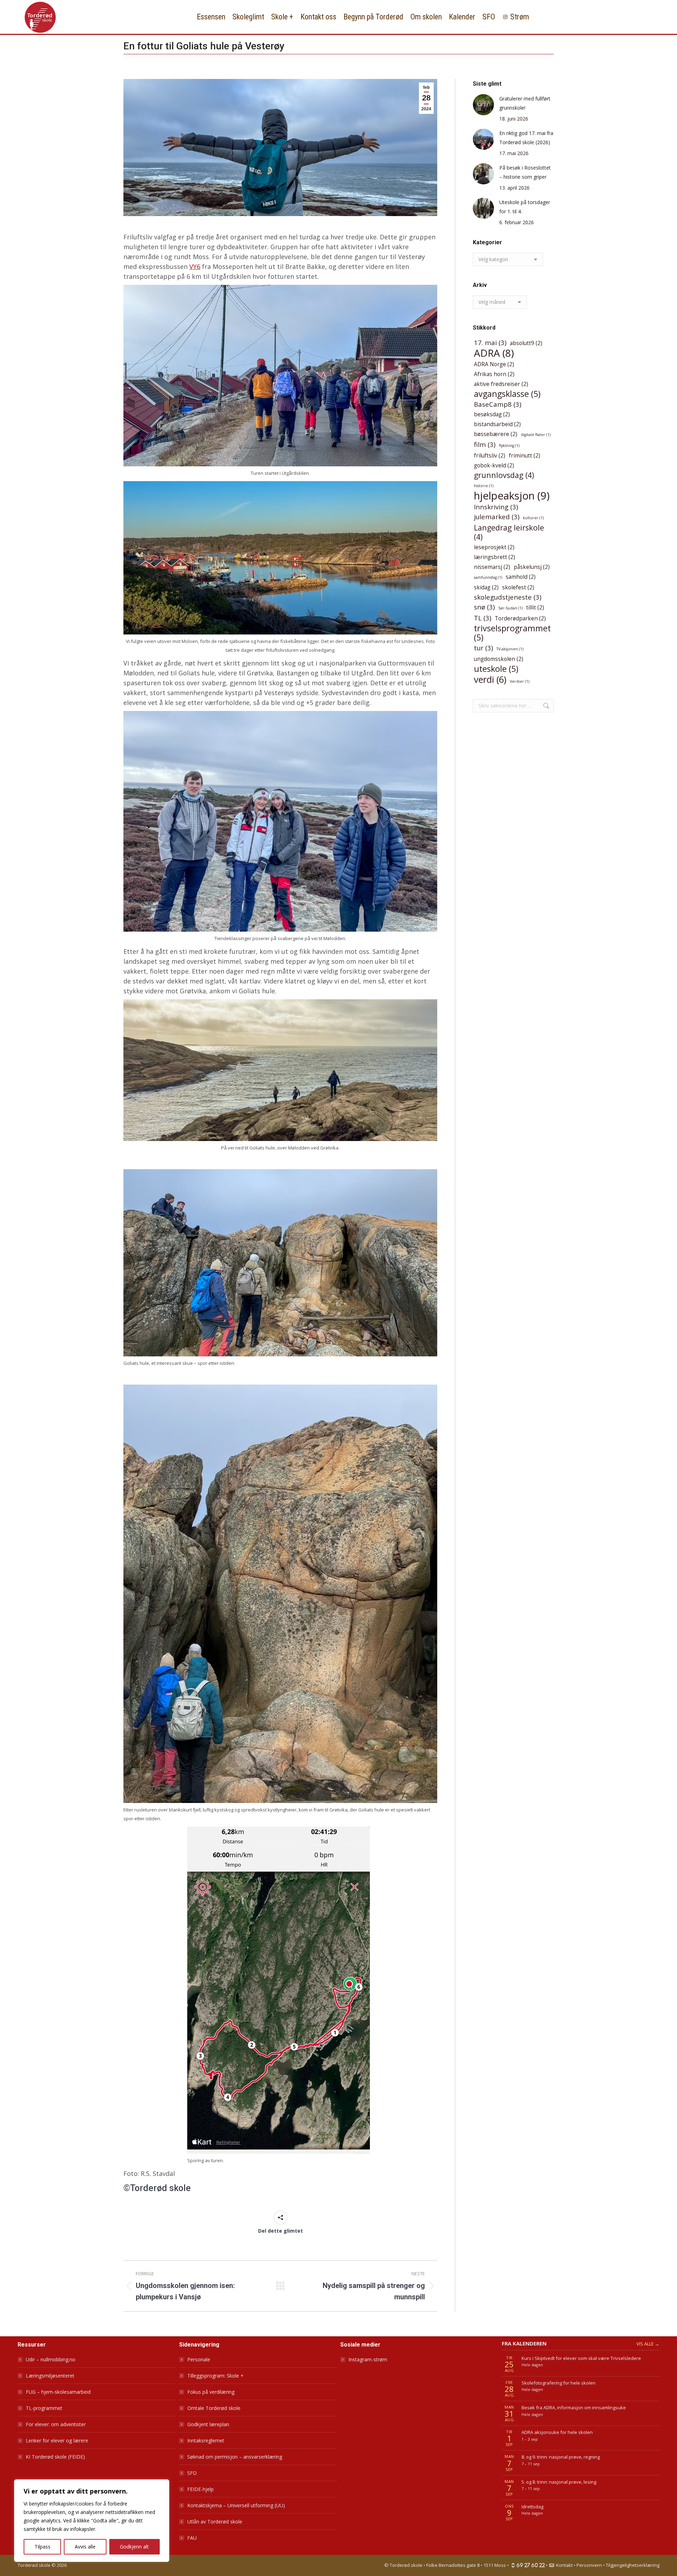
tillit (535, 607)
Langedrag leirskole (509, 532)
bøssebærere (496, 434)
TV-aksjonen (510, 649)
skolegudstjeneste (508, 597)
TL (483, 618)
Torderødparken (520, 618)
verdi (490, 679)
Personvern (589, 2565)
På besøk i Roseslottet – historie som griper (525, 172)
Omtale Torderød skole (214, 2408)
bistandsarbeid (497, 424)
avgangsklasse (507, 394)
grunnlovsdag (504, 475)
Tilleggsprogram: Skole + (215, 2376)
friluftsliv (490, 455)
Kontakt (564, 2565)
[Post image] (483, 105)
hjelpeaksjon (512, 496)
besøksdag (492, 414)
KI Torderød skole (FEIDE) (55, 2457)
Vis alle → (648, 2344)
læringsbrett (495, 557)
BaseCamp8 (498, 404)
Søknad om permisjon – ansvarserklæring (235, 2457)
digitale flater (536, 435)
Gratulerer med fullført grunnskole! (525, 103)
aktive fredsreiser (501, 384)
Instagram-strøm (368, 2359)
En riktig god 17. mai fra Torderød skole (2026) (526, 138)
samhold (521, 577)
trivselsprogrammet (512, 633)
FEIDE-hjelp (200, 2489)
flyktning (509, 446)
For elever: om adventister (56, 2424)
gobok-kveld (494, 465)
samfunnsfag (488, 577)
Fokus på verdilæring (211, 2392)
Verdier (520, 681)
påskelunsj (532, 567)
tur (483, 648)
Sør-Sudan (510, 608)
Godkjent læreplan (208, 2424)
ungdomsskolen (499, 659)
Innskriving (496, 507)
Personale (199, 2359)
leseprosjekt (494, 547)
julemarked (497, 517)
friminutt (524, 455)
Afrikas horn (494, 374)
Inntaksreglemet (206, 2440)
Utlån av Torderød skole (215, 2522)
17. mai (490, 342)
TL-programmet (44, 2408)
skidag (486, 587)
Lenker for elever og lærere (57, 2440)
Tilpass (42, 2547)
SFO (192, 2473)
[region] (92, 2521)
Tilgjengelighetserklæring (633, 2565)
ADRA (494, 353)
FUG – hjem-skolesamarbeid (58, 2392)
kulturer (533, 518)
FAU (192, 2538)
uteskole (496, 669)
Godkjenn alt (134, 2547)
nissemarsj (492, 567)
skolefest (518, 587)
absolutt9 (526, 343)
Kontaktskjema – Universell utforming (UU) (236, 2505)
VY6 (195, 266)
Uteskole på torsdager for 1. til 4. (525, 207)
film (485, 444)
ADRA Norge (494, 364)
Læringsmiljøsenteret (50, 2376)
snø (484, 607)
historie (484, 486)
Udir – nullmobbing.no (51, 2359)
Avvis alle (85, 2547)
